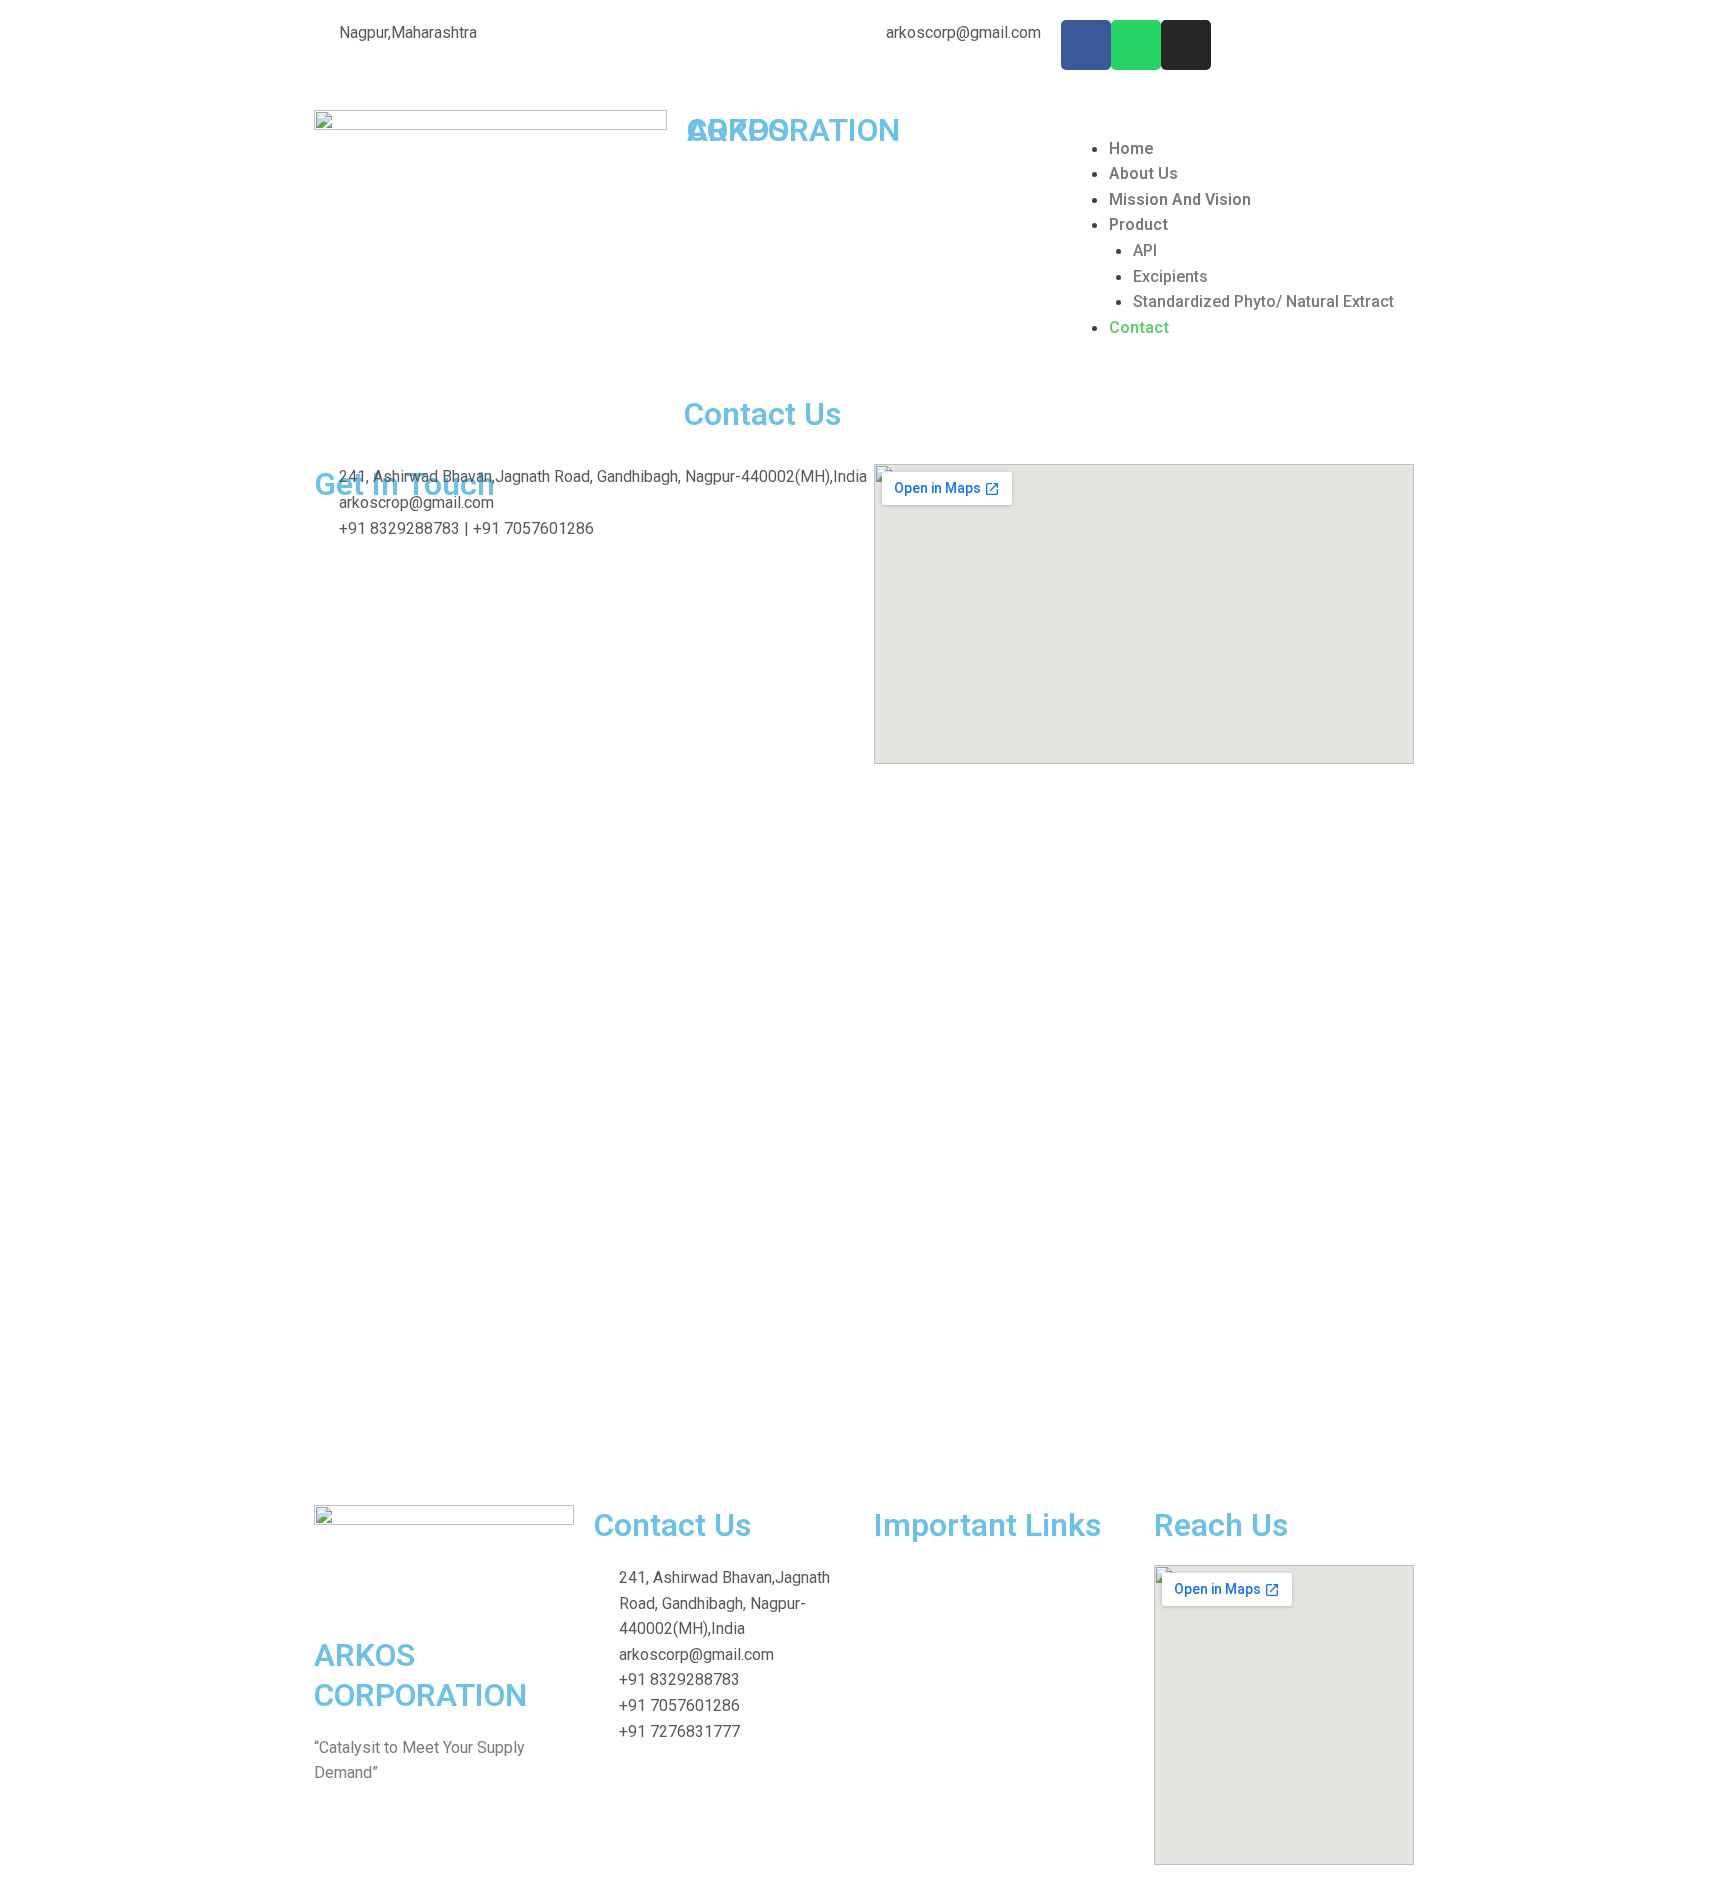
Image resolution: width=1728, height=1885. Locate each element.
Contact (1139, 327)
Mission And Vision (1180, 199)
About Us (1143, 173)
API (1145, 250)
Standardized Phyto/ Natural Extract (1263, 301)
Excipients (1170, 276)
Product (1138, 224)
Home (1131, 148)
